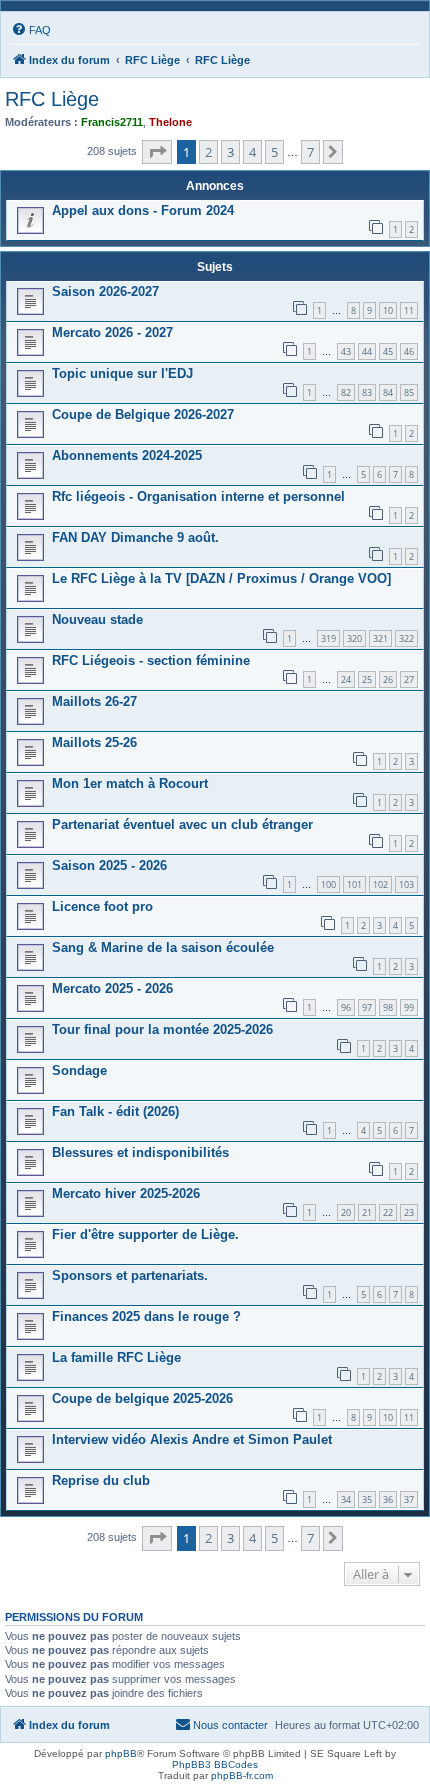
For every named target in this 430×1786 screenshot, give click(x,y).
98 (388, 1007)
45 (388, 351)
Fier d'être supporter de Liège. (145, 1234)
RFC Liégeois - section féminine (151, 660)
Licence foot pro (102, 906)
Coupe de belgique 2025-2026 (142, 1398)
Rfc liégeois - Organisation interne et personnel (198, 496)
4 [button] (252, 152)
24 (346, 679)
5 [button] (274, 152)
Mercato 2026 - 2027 (112, 332)
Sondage (79, 1070)
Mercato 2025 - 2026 (112, 988)
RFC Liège (52, 99)
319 (328, 638)
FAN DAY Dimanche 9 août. (135, 537)
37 (409, 1499)
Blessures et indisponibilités (140, 1152)
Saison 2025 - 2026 (109, 865)
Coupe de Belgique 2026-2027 (143, 414)
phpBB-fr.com (242, 1775)
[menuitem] (31, 30)
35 (367, 1499)
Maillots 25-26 (94, 742)
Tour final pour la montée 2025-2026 (162, 1029)
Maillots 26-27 (94, 701)
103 (406, 884)
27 (409, 679)
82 (346, 392)
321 (380, 638)
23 (409, 1212)
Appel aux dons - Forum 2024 (143, 210)
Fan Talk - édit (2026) (115, 1111)
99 (409, 1007)
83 (367, 392)
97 (367, 1007)
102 (380, 884)
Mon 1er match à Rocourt (130, 783)
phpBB (121, 1753)
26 (388, 679)
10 (388, 310)
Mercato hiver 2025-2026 (126, 1193)
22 (388, 1212)
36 (388, 1499)
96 (346, 1007)
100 (328, 884)
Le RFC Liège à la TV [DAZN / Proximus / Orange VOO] (221, 578)
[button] (157, 152)
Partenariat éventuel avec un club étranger (182, 824)
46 (409, 351)
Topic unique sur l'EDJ (122, 373)
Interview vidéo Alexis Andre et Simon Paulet (192, 1439)
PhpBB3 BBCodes (215, 1764)
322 (406, 638)
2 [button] (208, 152)
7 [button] (310, 152)
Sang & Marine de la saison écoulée (163, 947)
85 (409, 392)
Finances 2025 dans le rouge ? (146, 1316)
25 (367, 679)
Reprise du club (101, 1480)
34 (346, 1499)
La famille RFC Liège (116, 1357)
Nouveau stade (97, 619)
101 (354, 884)
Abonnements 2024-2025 (127, 455)
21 (367, 1212)
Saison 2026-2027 (105, 291)
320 (354, 638)
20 (346, 1212)
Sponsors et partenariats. (130, 1275)
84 (388, 392)
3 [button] (230, 152)
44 (367, 351)
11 (409, 310)
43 (346, 351)
